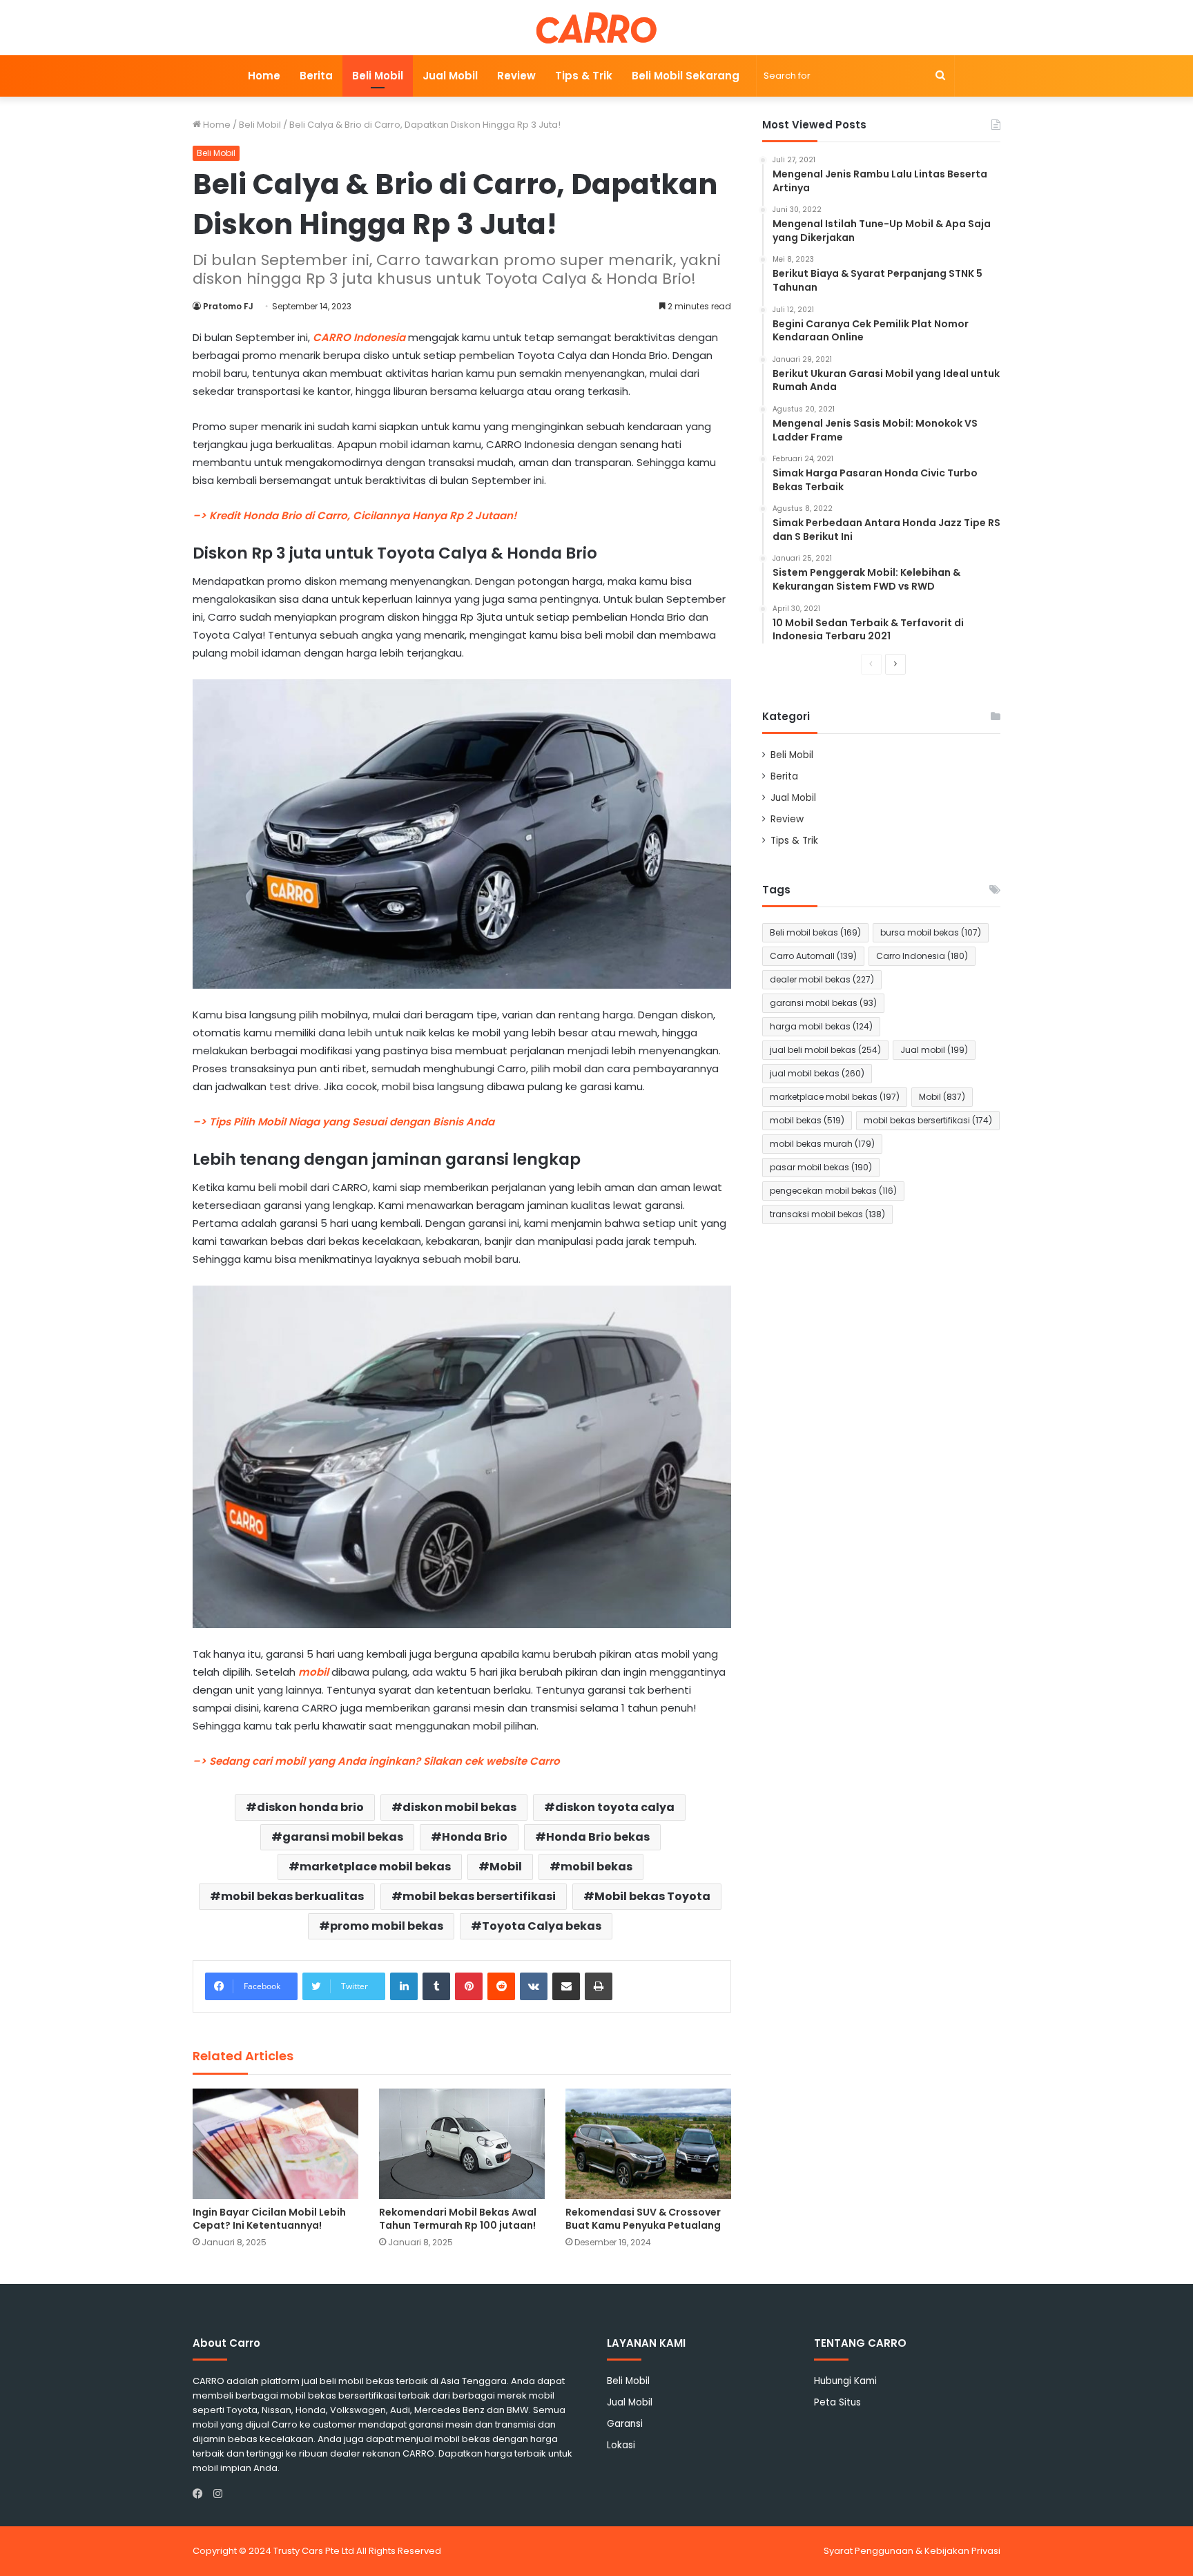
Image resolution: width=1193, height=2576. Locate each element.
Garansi (625, 2424)
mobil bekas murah (822, 1144)
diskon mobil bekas (459, 1807)
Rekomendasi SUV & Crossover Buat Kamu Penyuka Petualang (643, 2219)
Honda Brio (475, 1837)
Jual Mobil (450, 76)
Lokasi (621, 2445)
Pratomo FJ (228, 306)
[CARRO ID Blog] (597, 28)
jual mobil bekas (817, 1073)
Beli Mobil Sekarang (686, 76)
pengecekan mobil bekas (833, 1191)
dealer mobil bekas (822, 979)
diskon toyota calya (615, 1807)
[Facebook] (201, 2494)
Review (516, 76)
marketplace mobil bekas (375, 1867)
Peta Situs (837, 2402)
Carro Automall (813, 956)
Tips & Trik (584, 76)
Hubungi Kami (845, 2381)
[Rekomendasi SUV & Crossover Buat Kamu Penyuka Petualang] (648, 2144)
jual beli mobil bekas (825, 1050)
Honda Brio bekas (598, 1837)
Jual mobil (934, 1050)
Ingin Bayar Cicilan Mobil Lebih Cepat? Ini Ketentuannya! (269, 2219)
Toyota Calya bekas (542, 1926)
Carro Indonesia (922, 956)
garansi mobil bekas (343, 1837)
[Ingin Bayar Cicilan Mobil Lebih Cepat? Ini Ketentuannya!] (275, 2144)
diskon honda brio (310, 1807)
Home (264, 76)
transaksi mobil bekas (827, 1214)
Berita (316, 76)
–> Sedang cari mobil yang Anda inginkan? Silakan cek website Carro (376, 1761)
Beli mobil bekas (815, 932)
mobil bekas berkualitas (292, 1896)
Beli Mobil (378, 76)
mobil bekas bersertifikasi (479, 1896)
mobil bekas (596, 1867)
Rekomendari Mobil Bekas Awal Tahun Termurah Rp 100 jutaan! (458, 2219)
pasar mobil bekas (821, 1167)
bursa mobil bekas (931, 932)
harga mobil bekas (821, 1026)
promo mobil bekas (387, 1926)
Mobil (506, 1867)
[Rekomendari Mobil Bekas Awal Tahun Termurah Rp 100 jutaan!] (462, 2144)
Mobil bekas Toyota (652, 1896)
